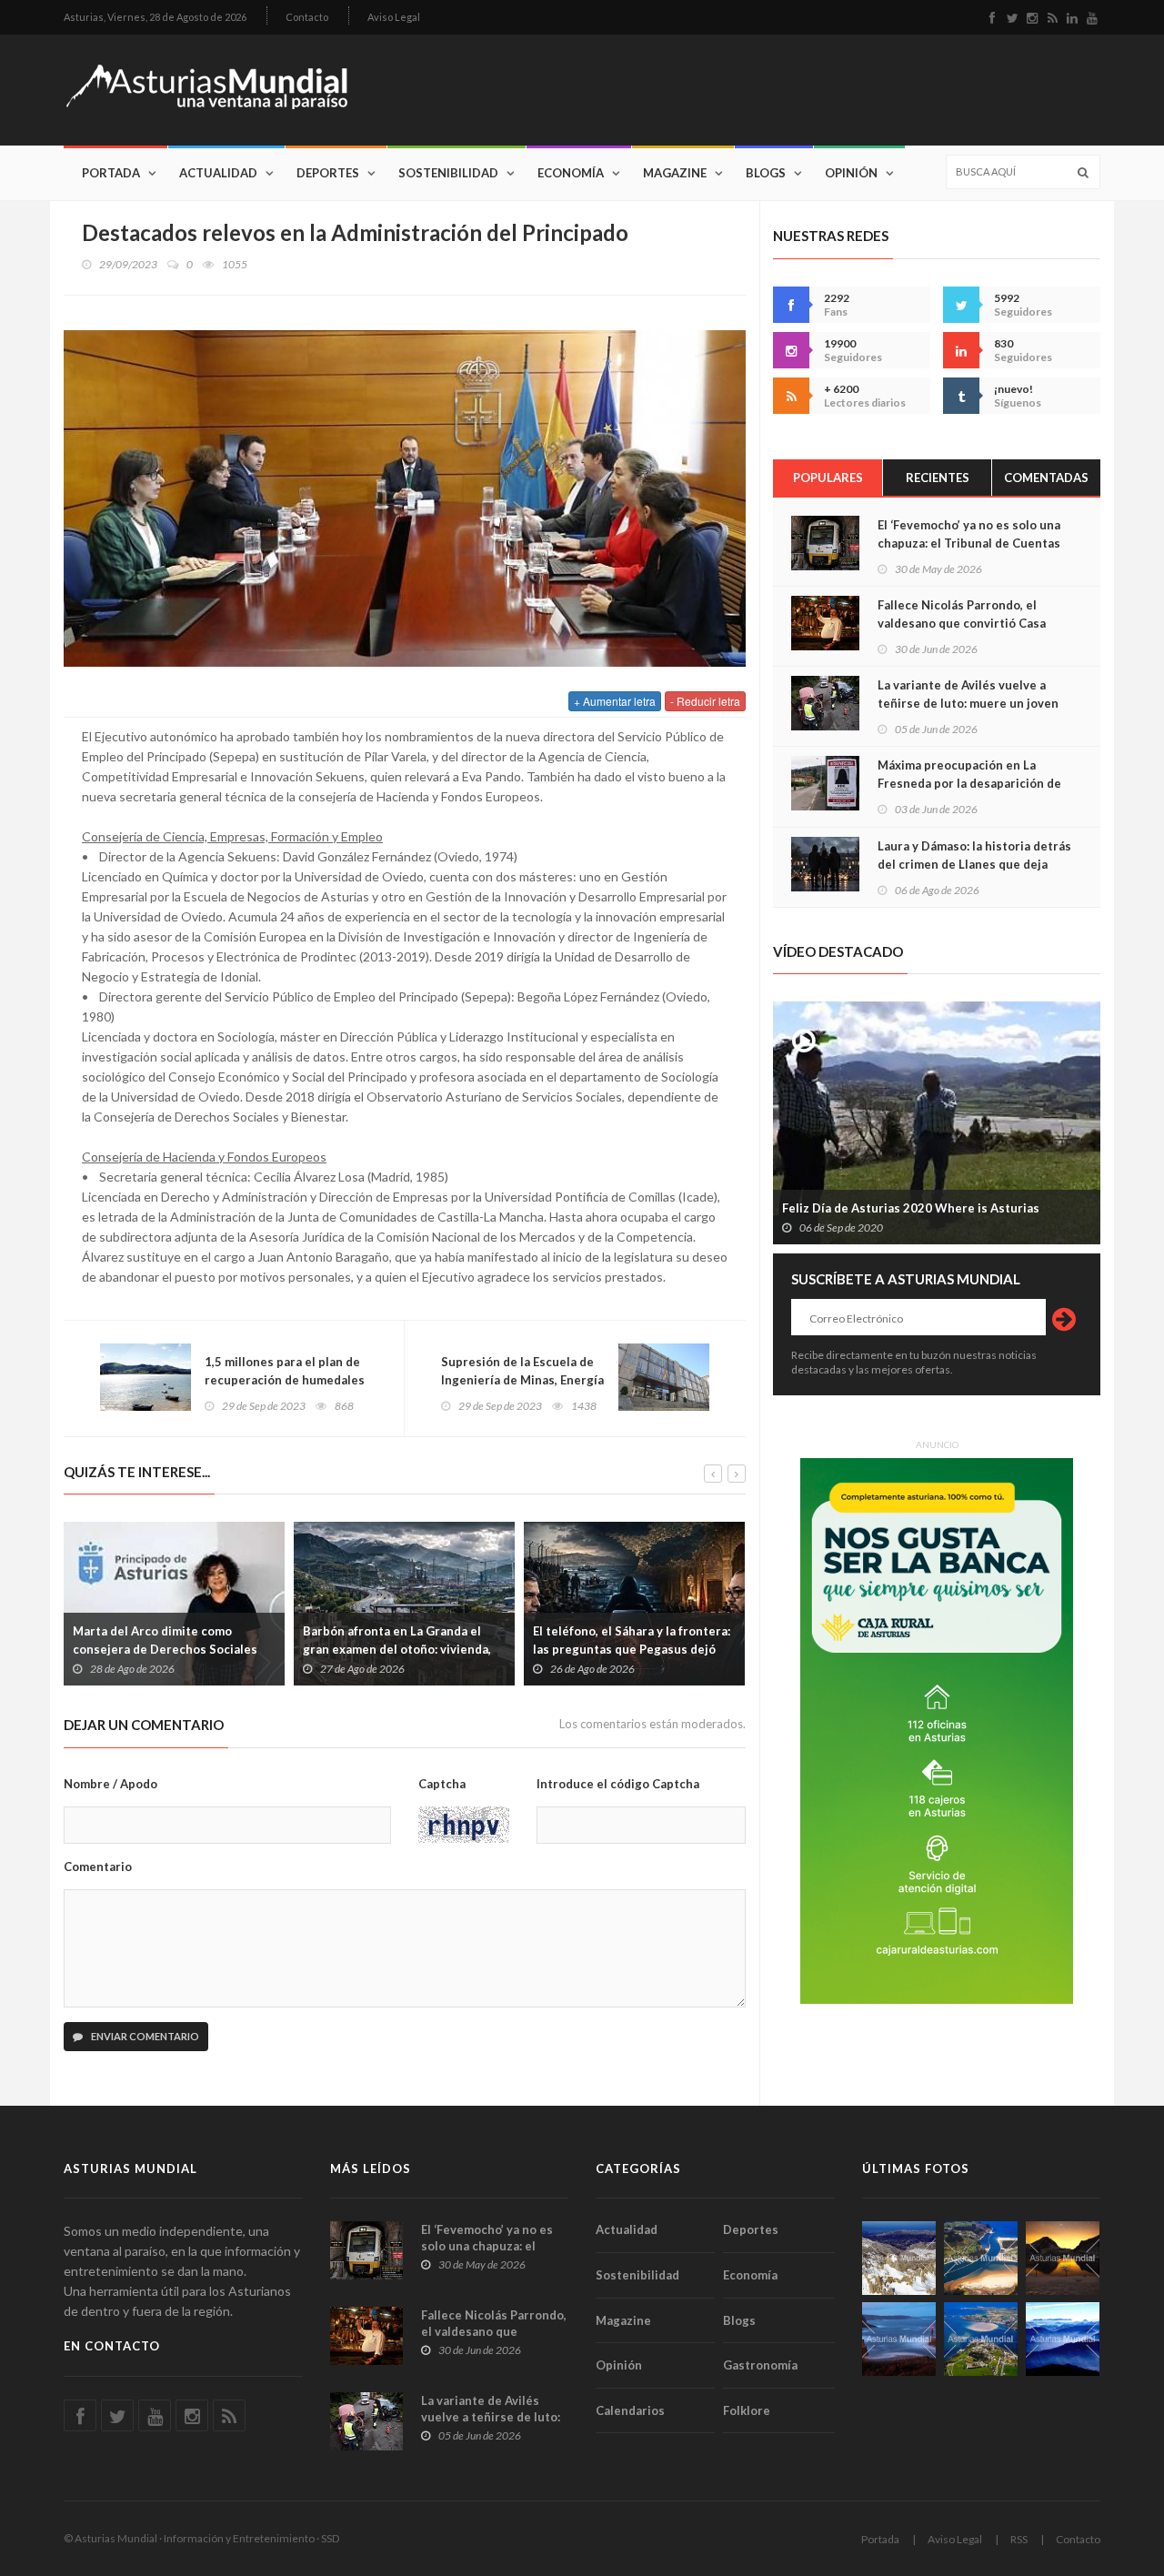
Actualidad (218, 173)
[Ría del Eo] (981, 2339)
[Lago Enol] (1063, 2258)
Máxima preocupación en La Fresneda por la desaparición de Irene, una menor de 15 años (969, 783)
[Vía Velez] (899, 2339)
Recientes (938, 478)
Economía (571, 173)
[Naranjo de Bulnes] (899, 2258)
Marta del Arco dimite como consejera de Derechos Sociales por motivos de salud (165, 1649)
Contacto (307, 17)
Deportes (328, 173)
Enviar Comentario (144, 2036)
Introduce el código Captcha (618, 1784)
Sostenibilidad (448, 173)
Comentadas (1046, 478)
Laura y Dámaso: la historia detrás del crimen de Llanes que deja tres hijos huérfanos (974, 864)
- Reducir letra (705, 701)
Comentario (98, 1867)
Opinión (851, 173)
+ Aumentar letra (615, 701)
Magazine (675, 173)
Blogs (766, 173)
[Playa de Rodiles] (981, 2258)
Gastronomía (760, 2365)
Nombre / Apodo (110, 1784)
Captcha (442, 1784)
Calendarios (630, 2410)
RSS (1019, 2539)
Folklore (747, 2410)
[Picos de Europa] (1063, 2339)
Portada (111, 173)
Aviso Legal (394, 17)
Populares (828, 478)
